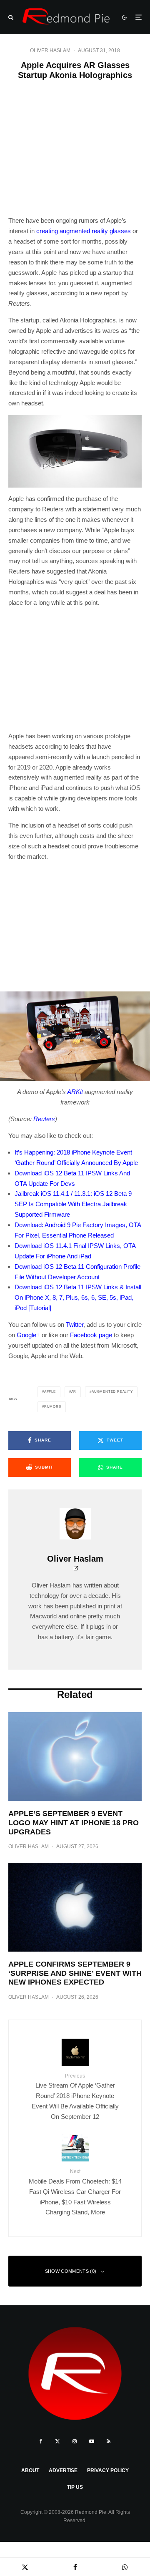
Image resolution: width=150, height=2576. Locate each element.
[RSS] (109, 2441)
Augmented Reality (112, 1392)
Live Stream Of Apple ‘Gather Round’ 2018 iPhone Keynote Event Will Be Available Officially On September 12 (75, 2097)
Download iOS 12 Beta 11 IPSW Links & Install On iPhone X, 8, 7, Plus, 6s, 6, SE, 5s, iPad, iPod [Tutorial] (78, 1297)
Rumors (53, 1407)
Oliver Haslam (50, 50)
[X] (57, 2441)
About (30, 2470)
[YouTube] (92, 2441)
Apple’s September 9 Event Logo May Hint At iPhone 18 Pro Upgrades (74, 1823)
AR (74, 1392)
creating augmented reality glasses (84, 231)
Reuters (44, 1119)
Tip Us (75, 2487)
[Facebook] (41, 2441)
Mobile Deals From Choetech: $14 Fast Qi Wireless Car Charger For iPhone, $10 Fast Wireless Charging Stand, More (75, 2192)
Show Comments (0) (71, 2271)
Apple (50, 1392)
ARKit (75, 1092)
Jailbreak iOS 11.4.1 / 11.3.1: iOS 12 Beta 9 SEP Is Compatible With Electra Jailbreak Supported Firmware (73, 1204)
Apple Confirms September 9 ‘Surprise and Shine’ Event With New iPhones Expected (75, 1973)
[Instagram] (75, 2441)
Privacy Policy (108, 2470)
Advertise (63, 2470)
